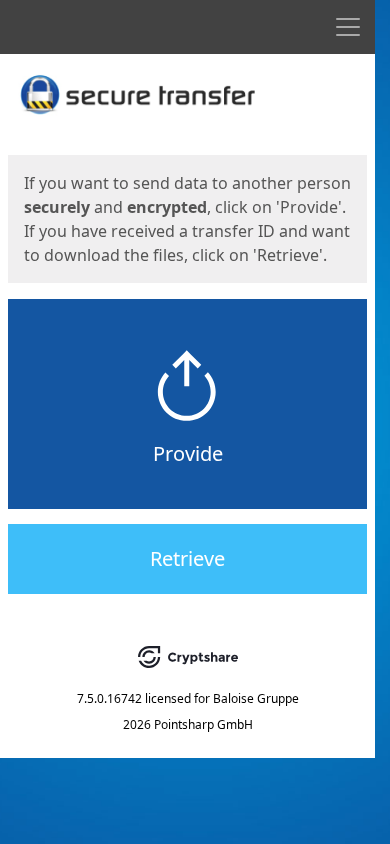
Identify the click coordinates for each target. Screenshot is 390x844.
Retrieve (187, 558)
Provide (188, 453)
